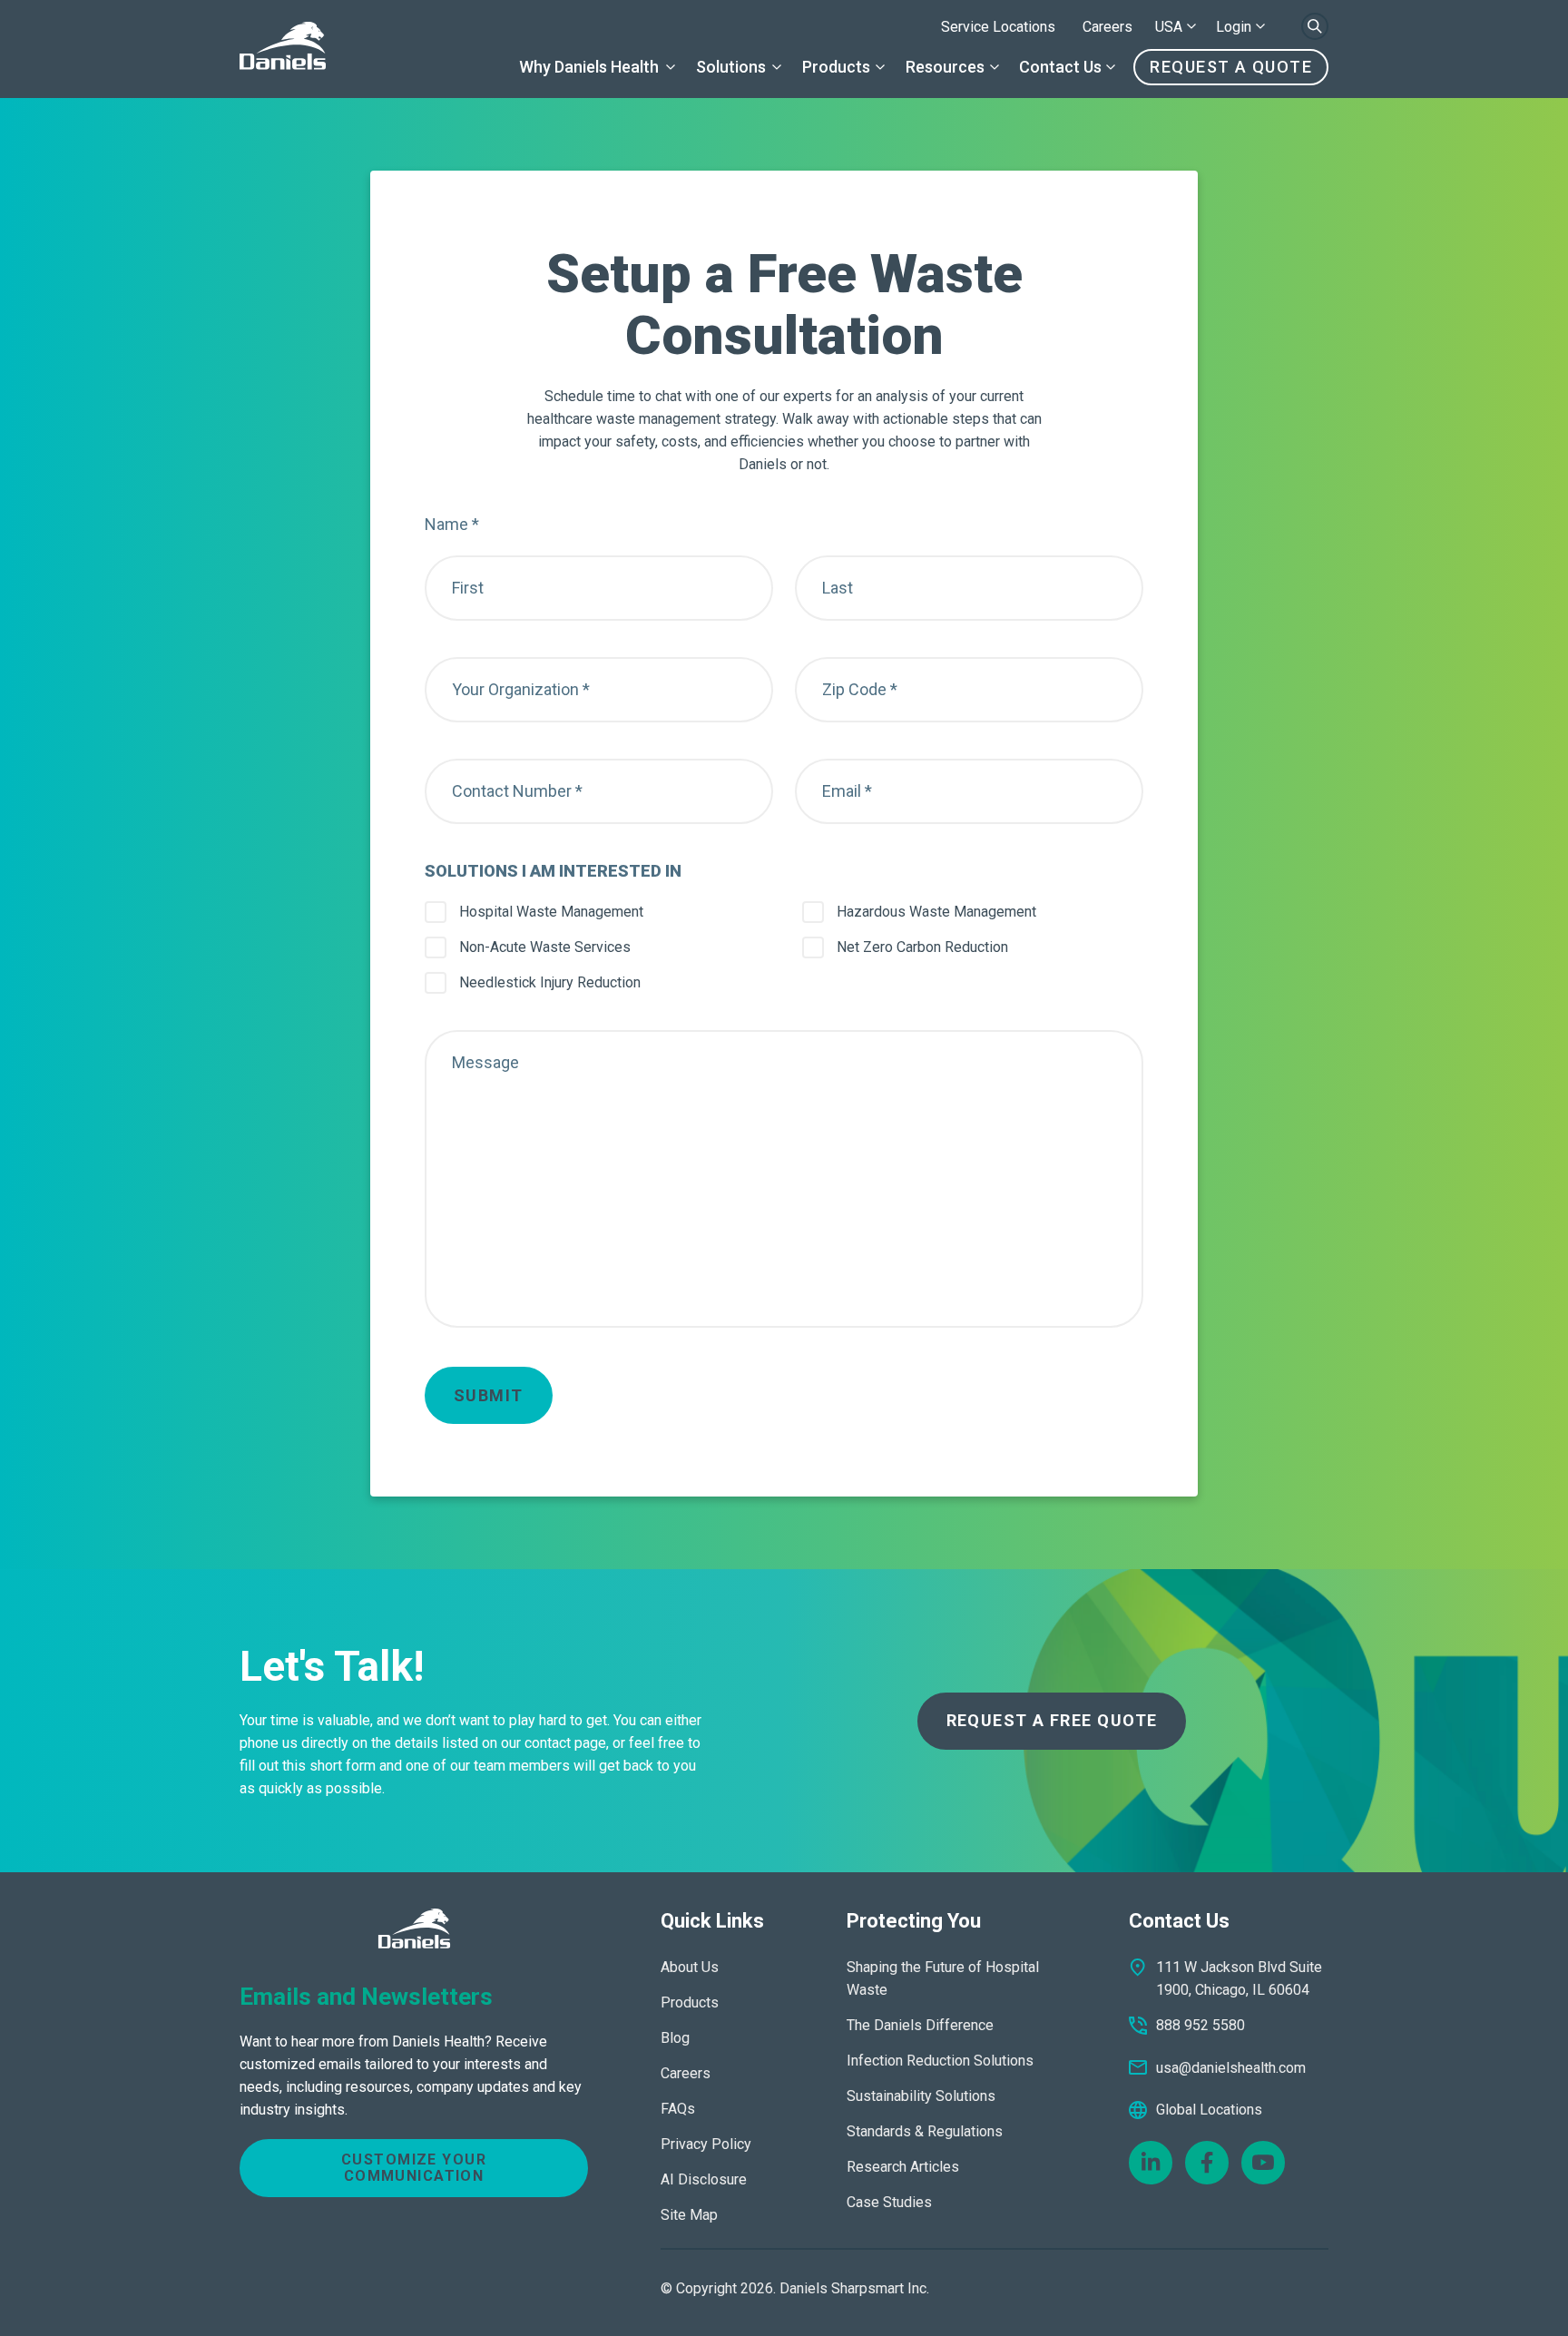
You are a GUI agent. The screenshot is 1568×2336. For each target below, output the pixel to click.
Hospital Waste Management (551, 912)
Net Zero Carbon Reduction (922, 947)
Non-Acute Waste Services (545, 947)
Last (838, 588)
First (468, 588)
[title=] (283, 49)
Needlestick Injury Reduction (550, 982)
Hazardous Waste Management (936, 912)
